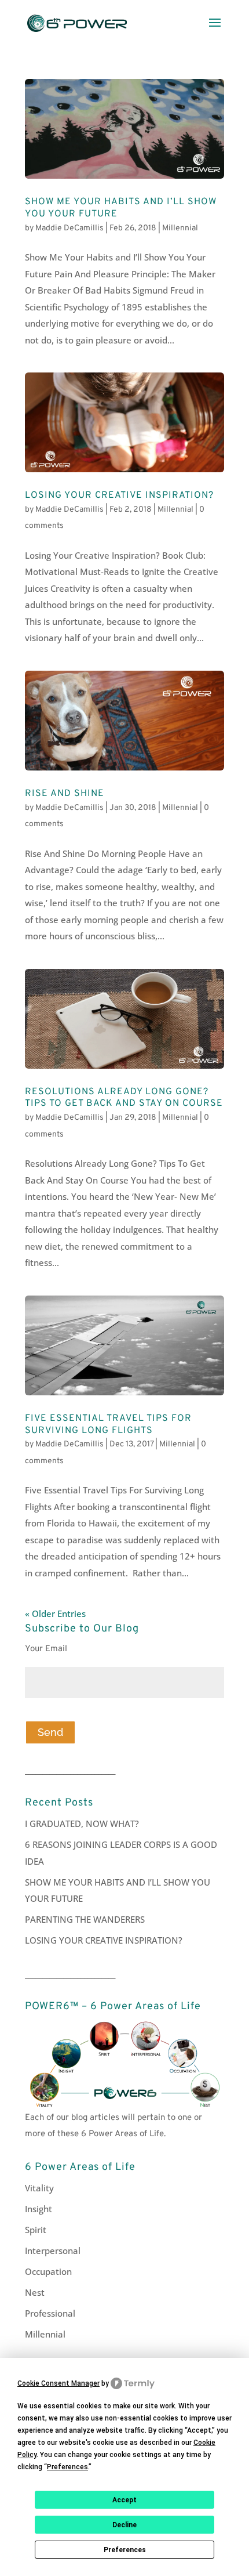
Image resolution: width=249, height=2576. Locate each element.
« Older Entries (55, 1613)
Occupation (48, 2271)
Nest (35, 2292)
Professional (50, 2313)
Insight (39, 2209)
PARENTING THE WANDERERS (85, 1919)
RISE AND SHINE (65, 794)
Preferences (125, 2550)
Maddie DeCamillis (69, 228)
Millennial (180, 228)
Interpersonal (53, 2251)
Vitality (39, 2188)
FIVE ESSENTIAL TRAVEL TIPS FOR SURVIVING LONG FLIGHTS (108, 1425)
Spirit (36, 2230)
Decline (124, 2525)
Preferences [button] (67, 2467)
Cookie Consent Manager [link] (58, 2383)
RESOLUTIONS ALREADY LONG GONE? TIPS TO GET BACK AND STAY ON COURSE (124, 1098)
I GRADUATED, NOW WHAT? (82, 1824)
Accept (124, 2500)
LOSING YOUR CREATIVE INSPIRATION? (119, 495)
